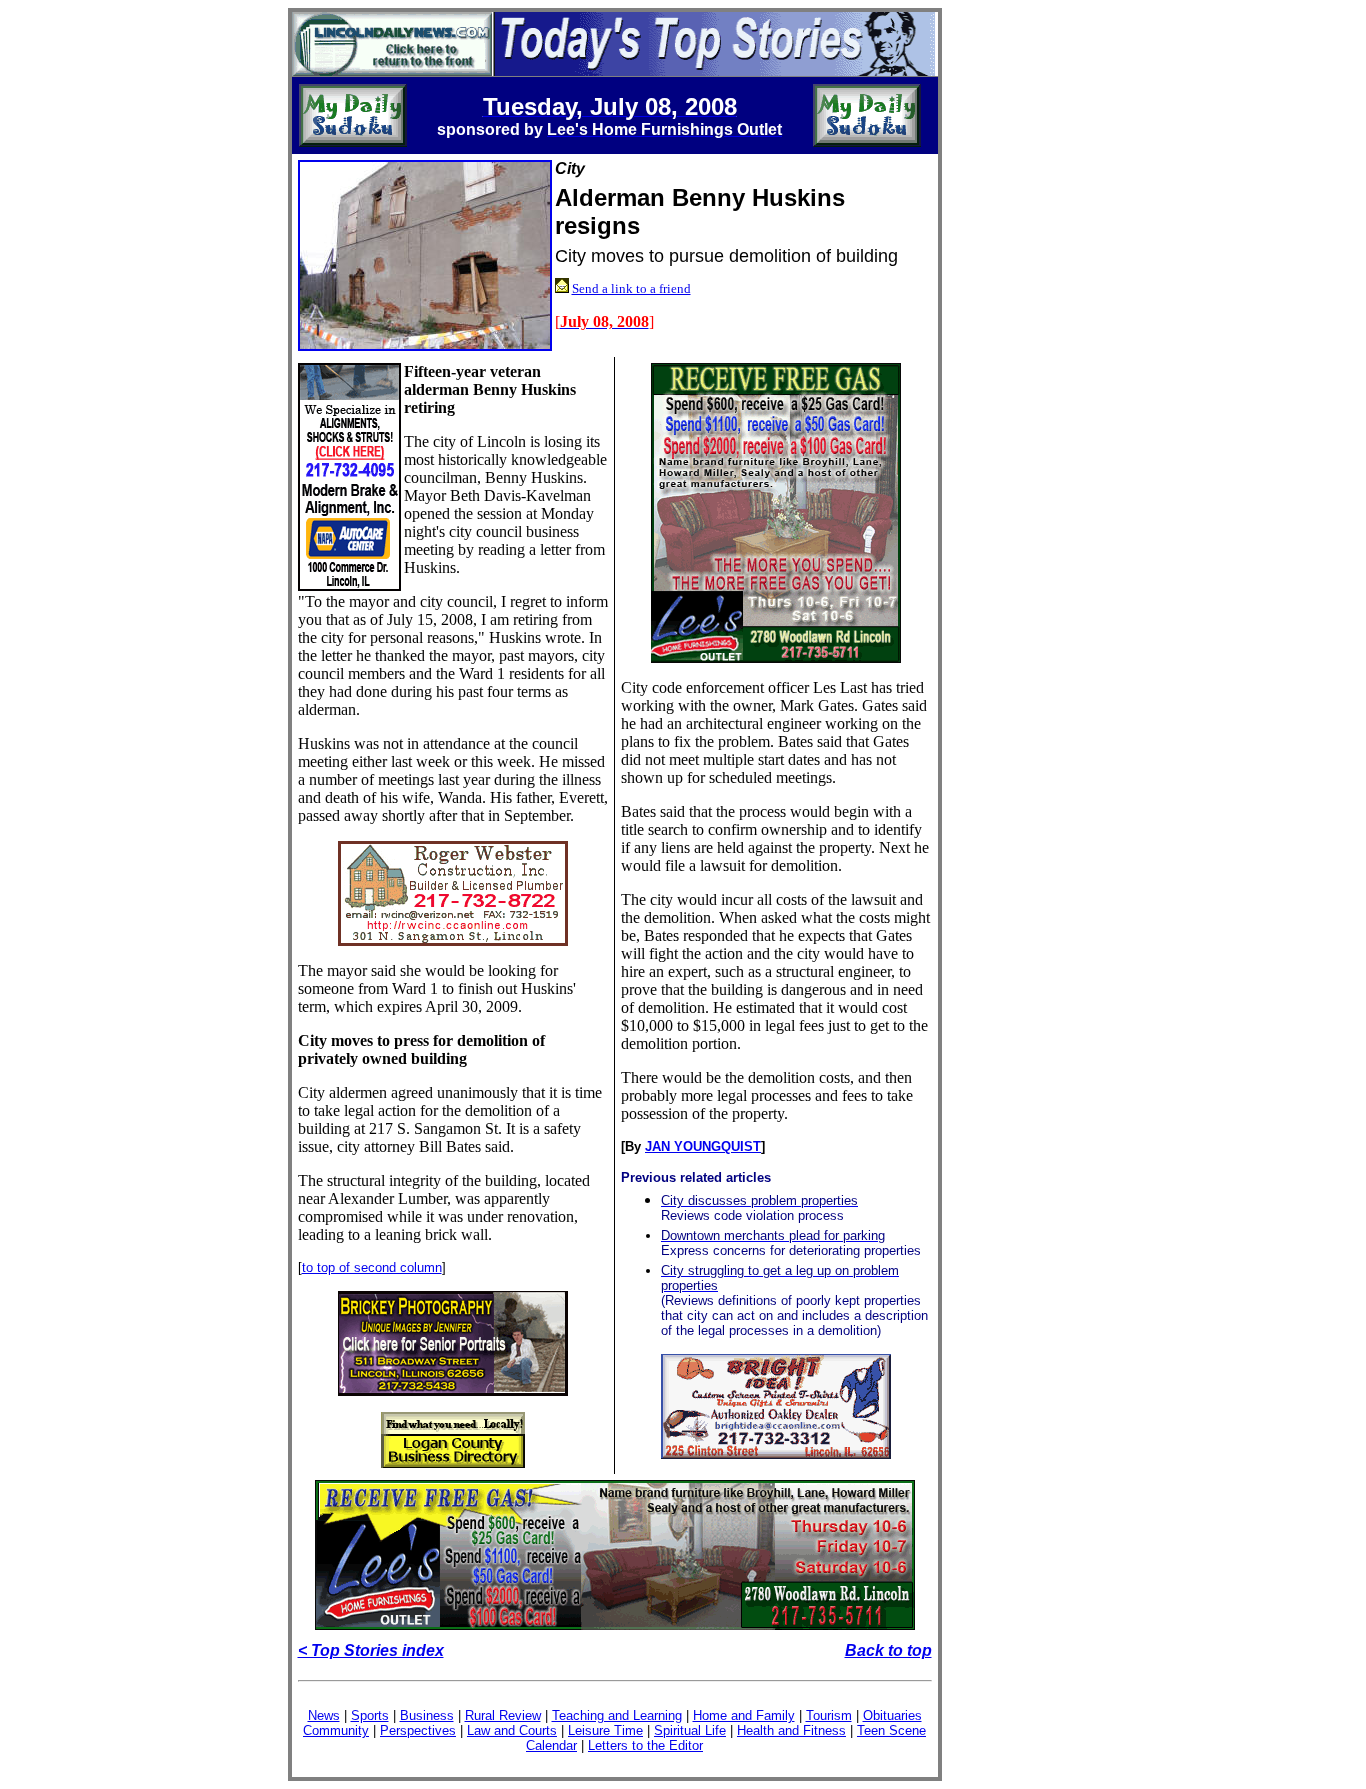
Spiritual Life (690, 1730)
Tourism (829, 1715)
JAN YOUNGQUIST (703, 1146)
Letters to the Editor (645, 1745)
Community (336, 1730)
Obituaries (892, 1715)
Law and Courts (512, 1730)
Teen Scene (891, 1730)
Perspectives (418, 1730)
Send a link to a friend (631, 288)
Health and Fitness (791, 1730)
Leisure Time (605, 1730)
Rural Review (503, 1715)
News (324, 1715)
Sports (370, 1715)
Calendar (551, 1745)
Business (427, 1715)
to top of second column (372, 1267)
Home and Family (744, 1715)
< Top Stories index (371, 1650)
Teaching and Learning (617, 1715)
